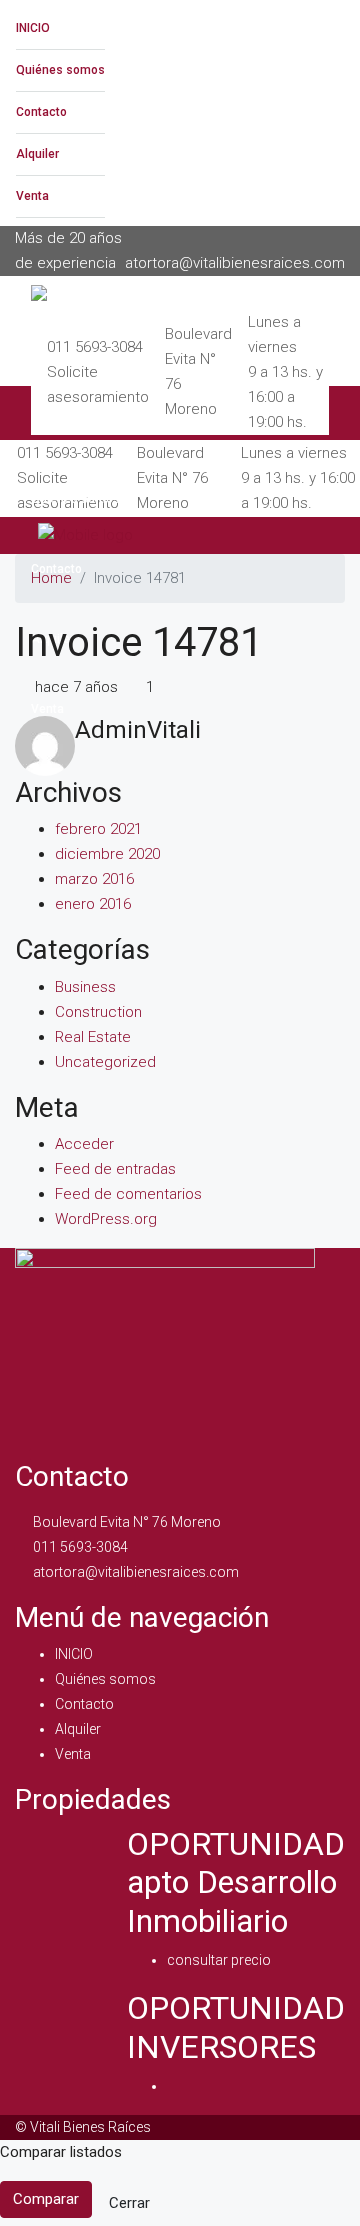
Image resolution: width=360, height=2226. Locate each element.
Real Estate (93, 1037)
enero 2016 (93, 904)
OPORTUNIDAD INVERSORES (236, 2027)
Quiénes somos (60, 70)
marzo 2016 (94, 879)
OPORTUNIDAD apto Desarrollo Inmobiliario (236, 1882)
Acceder (84, 1144)
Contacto (41, 112)
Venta (32, 196)
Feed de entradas (115, 1169)
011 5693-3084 (95, 347)
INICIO (33, 28)
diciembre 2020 (107, 854)
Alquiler (37, 154)
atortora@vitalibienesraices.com (136, 1572)
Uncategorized (105, 1062)
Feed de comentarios (128, 1194)
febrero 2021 (98, 829)
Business (85, 987)
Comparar (46, 2199)
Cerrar (129, 2203)
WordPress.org (106, 1219)
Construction (98, 1012)
